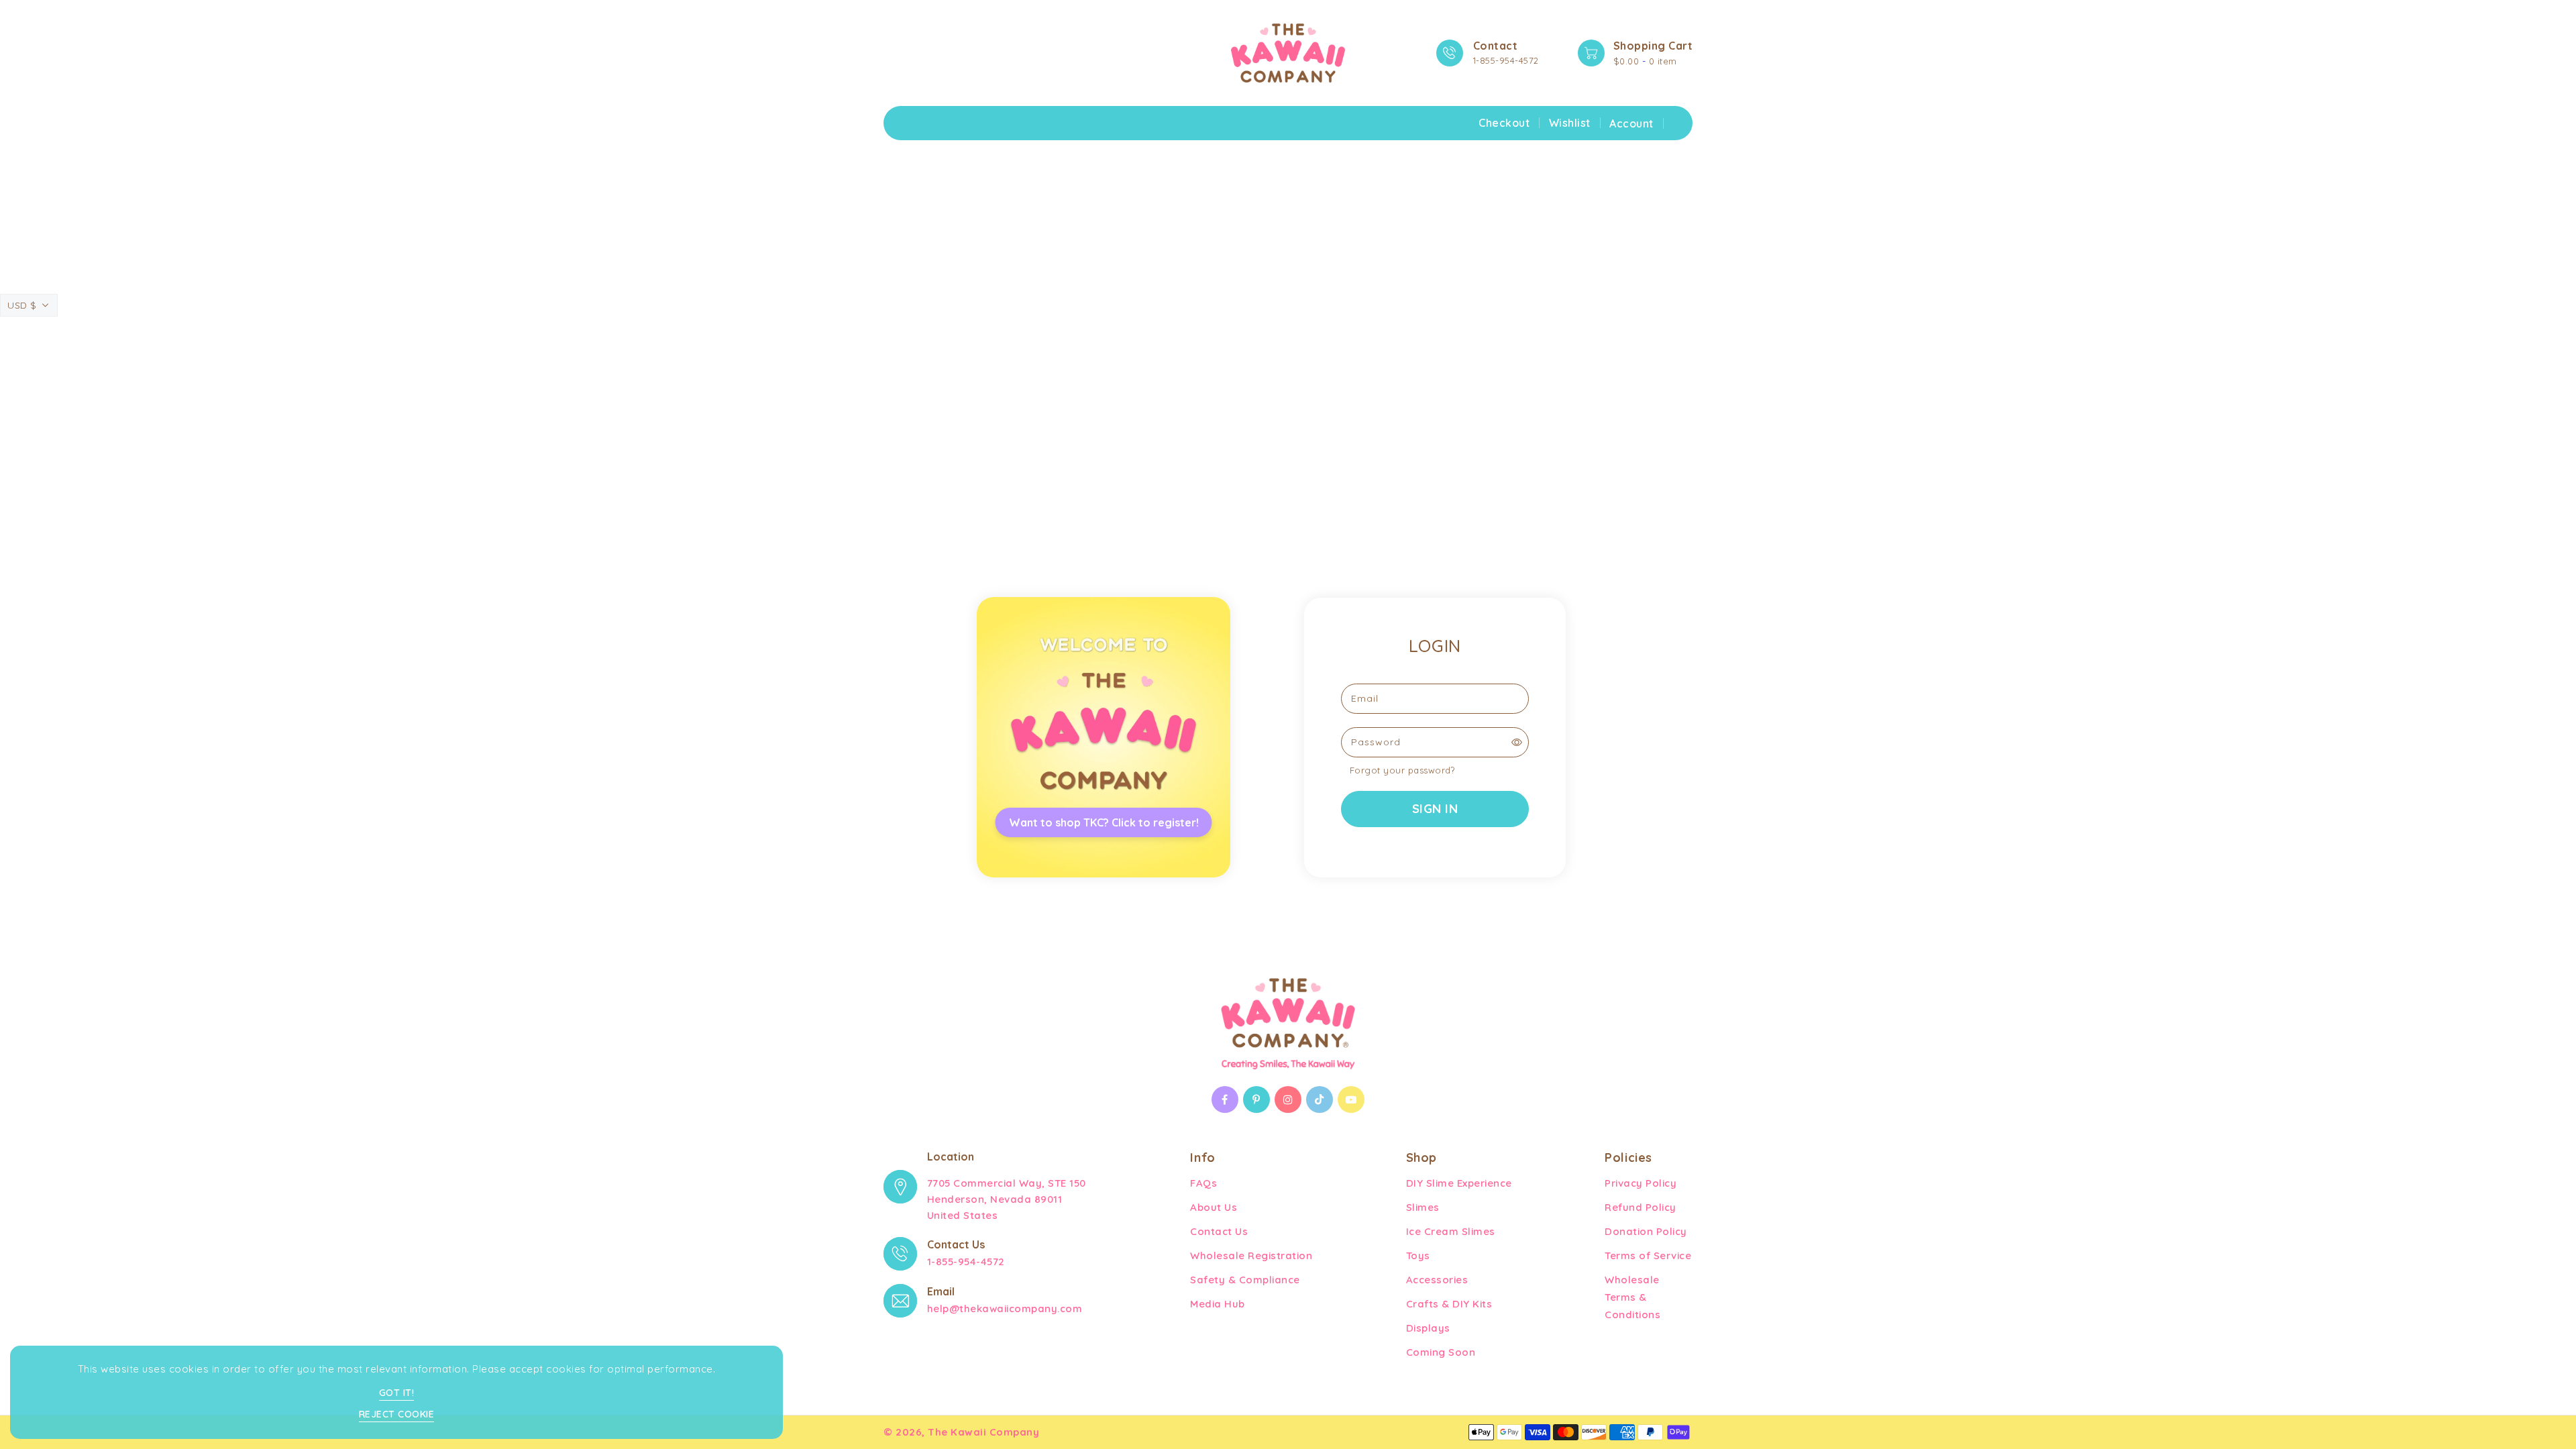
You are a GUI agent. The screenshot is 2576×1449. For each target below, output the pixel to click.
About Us (1214, 1207)
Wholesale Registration (1251, 1255)
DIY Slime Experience (1459, 1183)
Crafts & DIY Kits (1449, 1304)
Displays (1428, 1328)
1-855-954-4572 (1506, 60)
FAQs (1203, 1183)
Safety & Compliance (1245, 1280)
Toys (1418, 1255)
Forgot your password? (1402, 770)
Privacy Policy (1641, 1183)
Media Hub (1218, 1304)
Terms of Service (1648, 1255)
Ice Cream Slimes (1451, 1231)
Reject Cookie (397, 1414)
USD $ (22, 305)
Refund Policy (1641, 1207)
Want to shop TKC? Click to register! (1104, 822)
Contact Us (1219, 1231)
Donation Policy (1646, 1231)
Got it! (397, 1393)
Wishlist (1570, 123)
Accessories (1437, 1280)
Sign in (1435, 809)
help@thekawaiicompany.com (1005, 1308)
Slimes (1423, 1207)
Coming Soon (1441, 1352)
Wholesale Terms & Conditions (1632, 1297)
